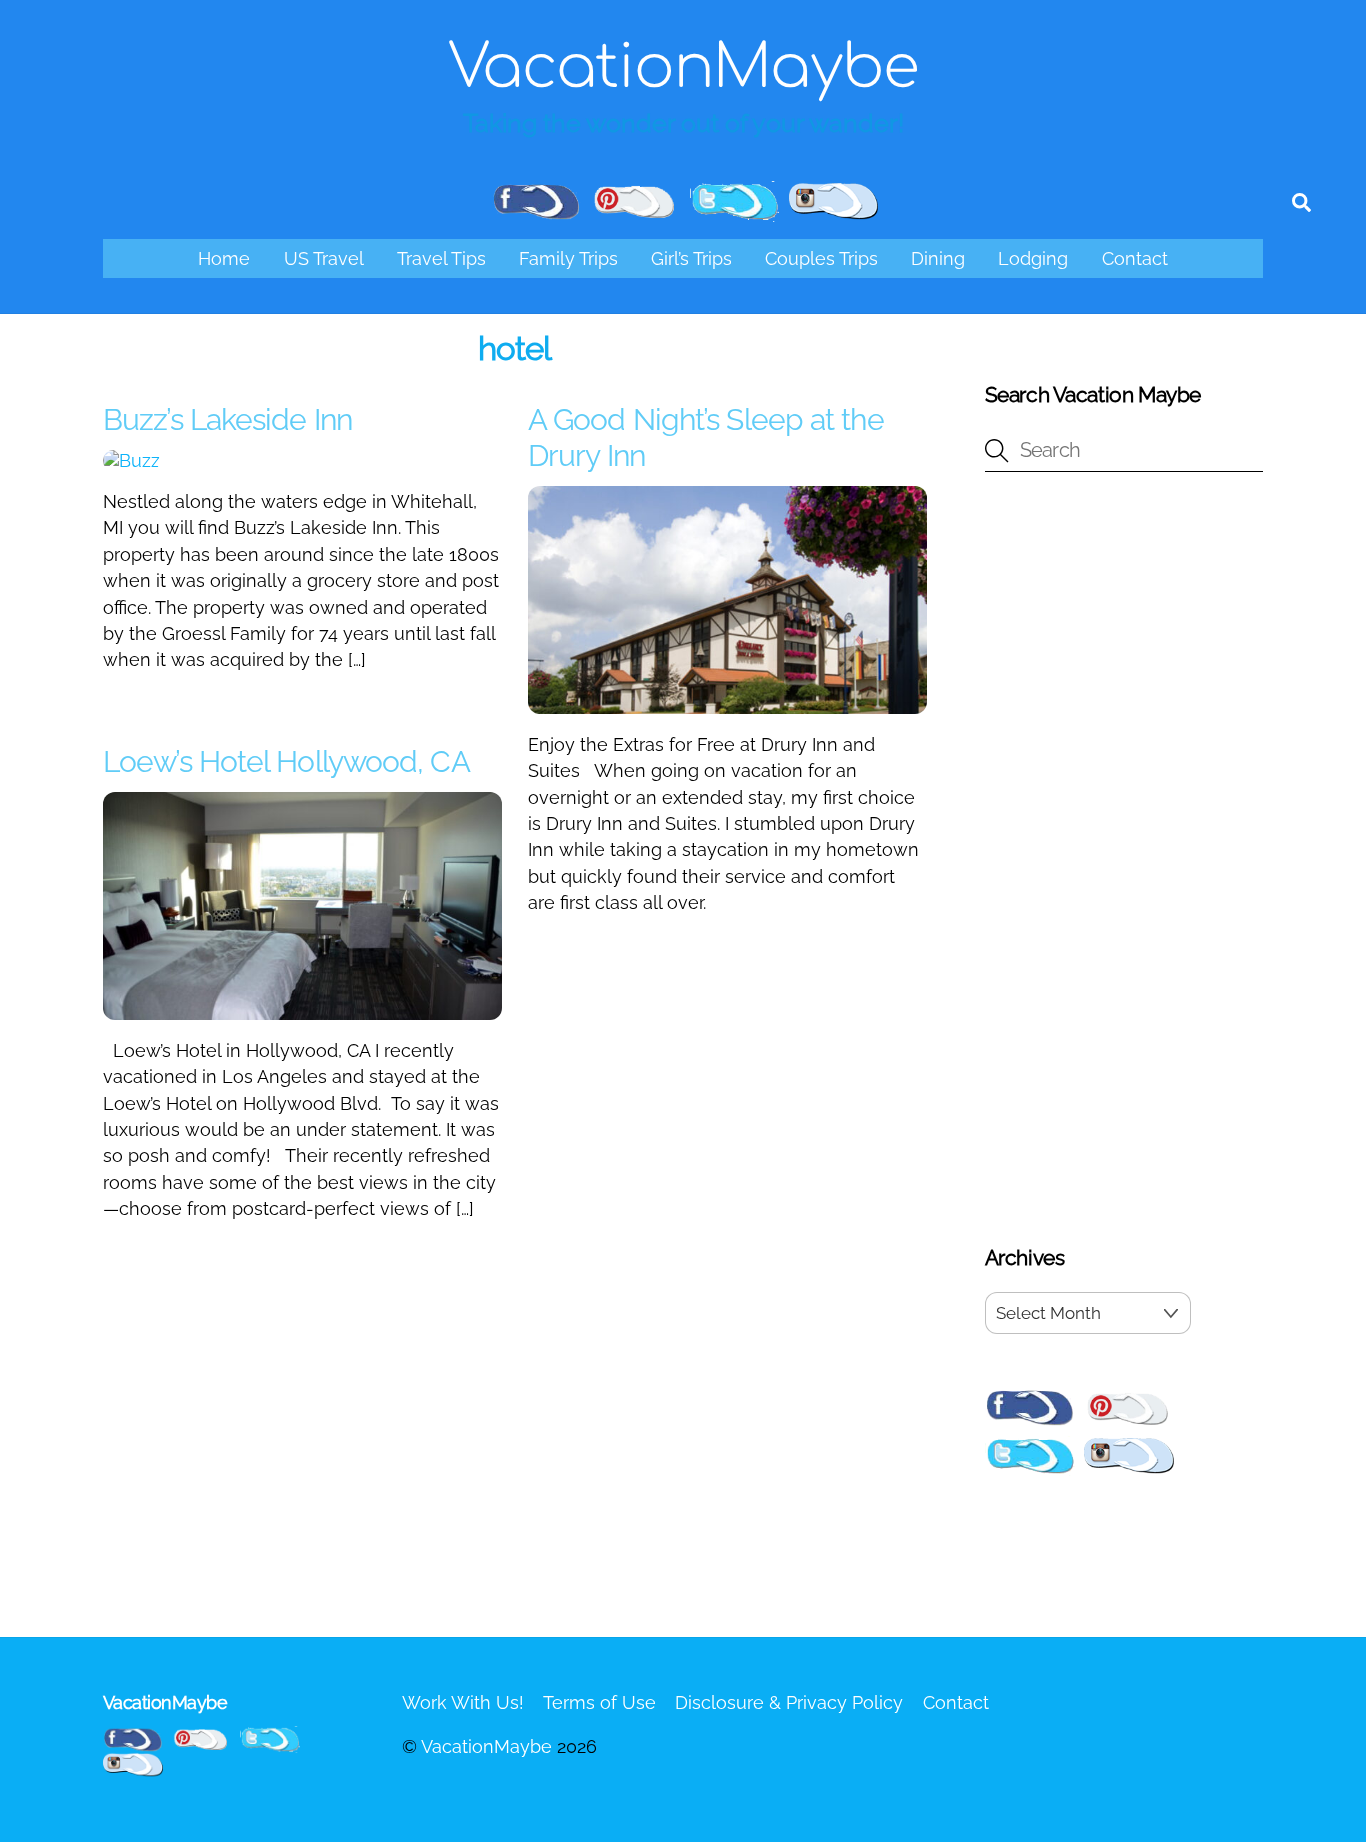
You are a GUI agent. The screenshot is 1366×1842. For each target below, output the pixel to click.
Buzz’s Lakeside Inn (227, 419)
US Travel (324, 258)
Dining (938, 258)
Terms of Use (599, 1702)
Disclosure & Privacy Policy (789, 1702)
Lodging (1033, 258)
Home (224, 258)
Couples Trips (821, 258)
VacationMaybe (486, 1746)
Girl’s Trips (691, 258)
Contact (1135, 258)
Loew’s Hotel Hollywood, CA (286, 761)
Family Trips (568, 258)
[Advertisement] (1124, 862)
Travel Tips (441, 258)
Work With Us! (463, 1702)
